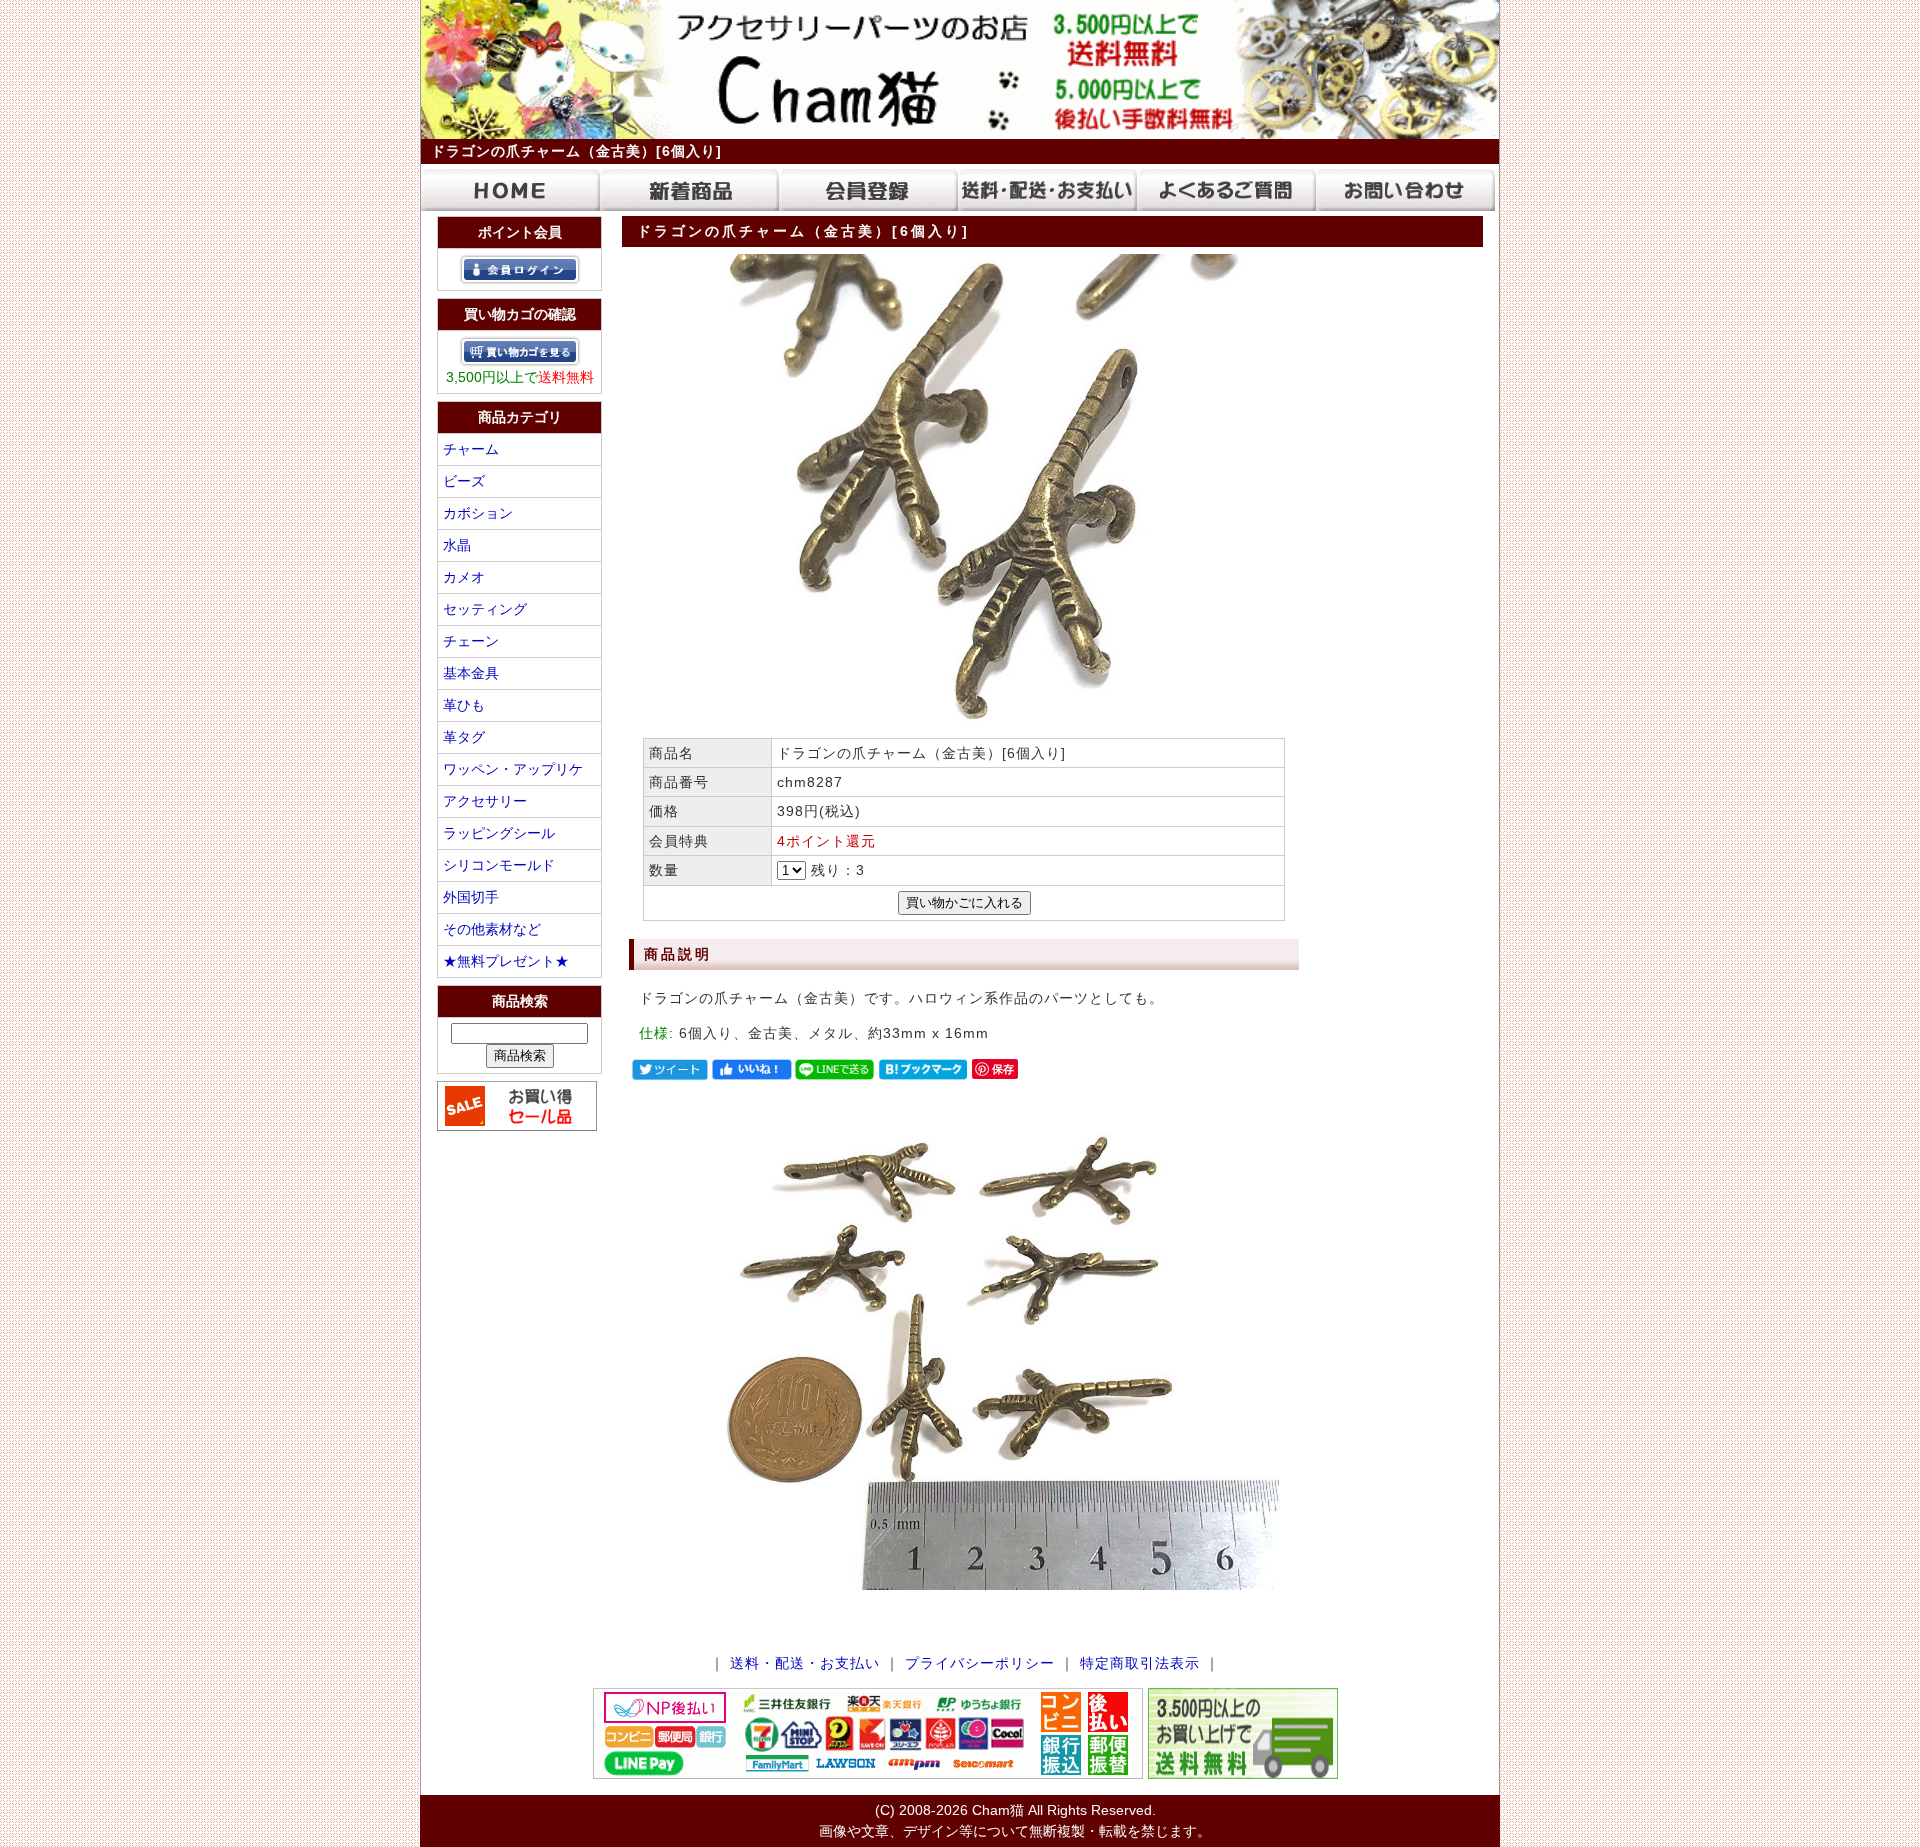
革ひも (464, 705)
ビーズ (464, 481)
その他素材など (492, 929)
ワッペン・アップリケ (513, 769)
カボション (478, 513)
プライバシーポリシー (980, 1663)
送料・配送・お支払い (805, 1663)
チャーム (471, 449)
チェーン (471, 641)
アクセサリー (485, 801)
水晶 (457, 545)
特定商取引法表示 (1140, 1663)
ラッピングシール (499, 833)
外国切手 (471, 897)
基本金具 (471, 673)
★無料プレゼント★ (506, 961)
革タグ (464, 737)
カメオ (464, 577)
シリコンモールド (499, 865)
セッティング (485, 609)
